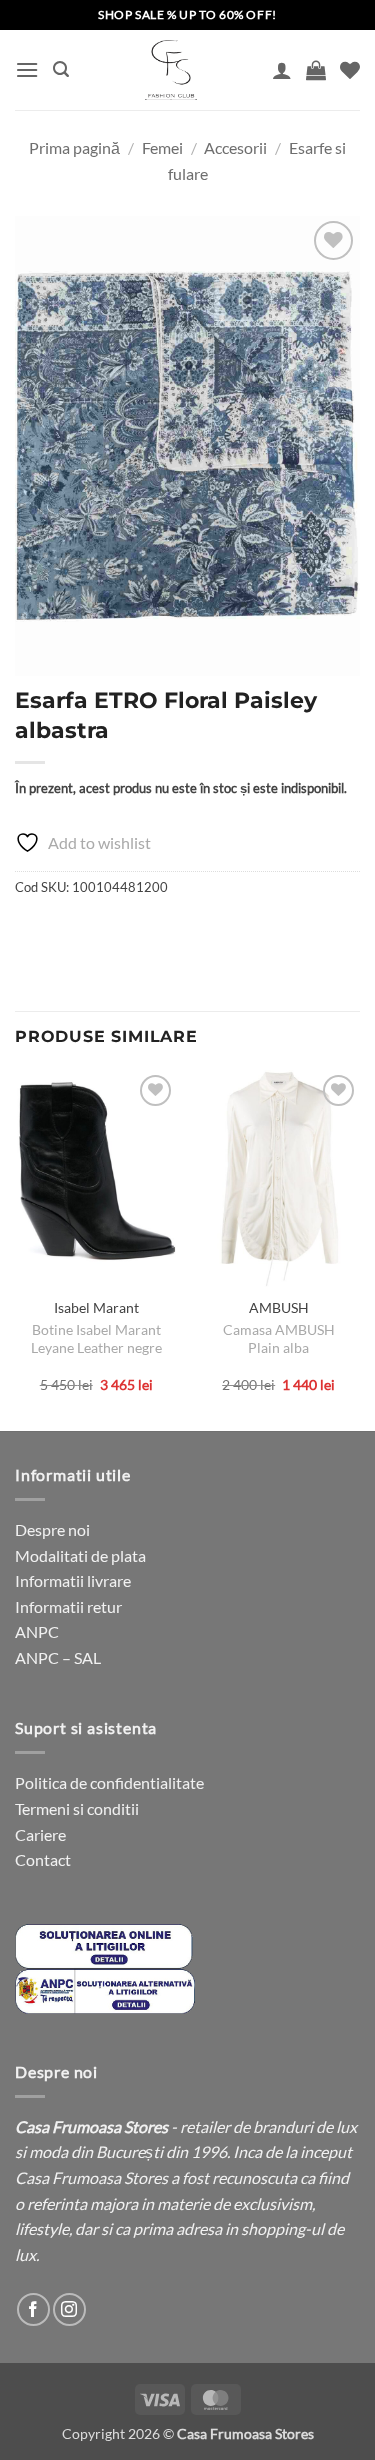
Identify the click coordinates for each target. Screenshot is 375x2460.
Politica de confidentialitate (109, 1782)
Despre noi (52, 1529)
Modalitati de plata (80, 1555)
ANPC (37, 1631)
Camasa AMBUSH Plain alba (279, 1339)
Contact (43, 1859)
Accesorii (235, 147)
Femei (162, 147)
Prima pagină (74, 147)
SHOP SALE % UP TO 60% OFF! (187, 14)
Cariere (40, 1834)
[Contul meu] (282, 70)
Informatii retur (68, 1606)
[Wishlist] (350, 70)
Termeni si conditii (77, 1808)
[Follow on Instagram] (69, 2309)
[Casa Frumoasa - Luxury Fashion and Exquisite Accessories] (170, 70)
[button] (27, 69)
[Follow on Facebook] (33, 2309)
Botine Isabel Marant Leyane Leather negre (96, 1339)
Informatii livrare (73, 1580)
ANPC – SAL (58, 1657)
